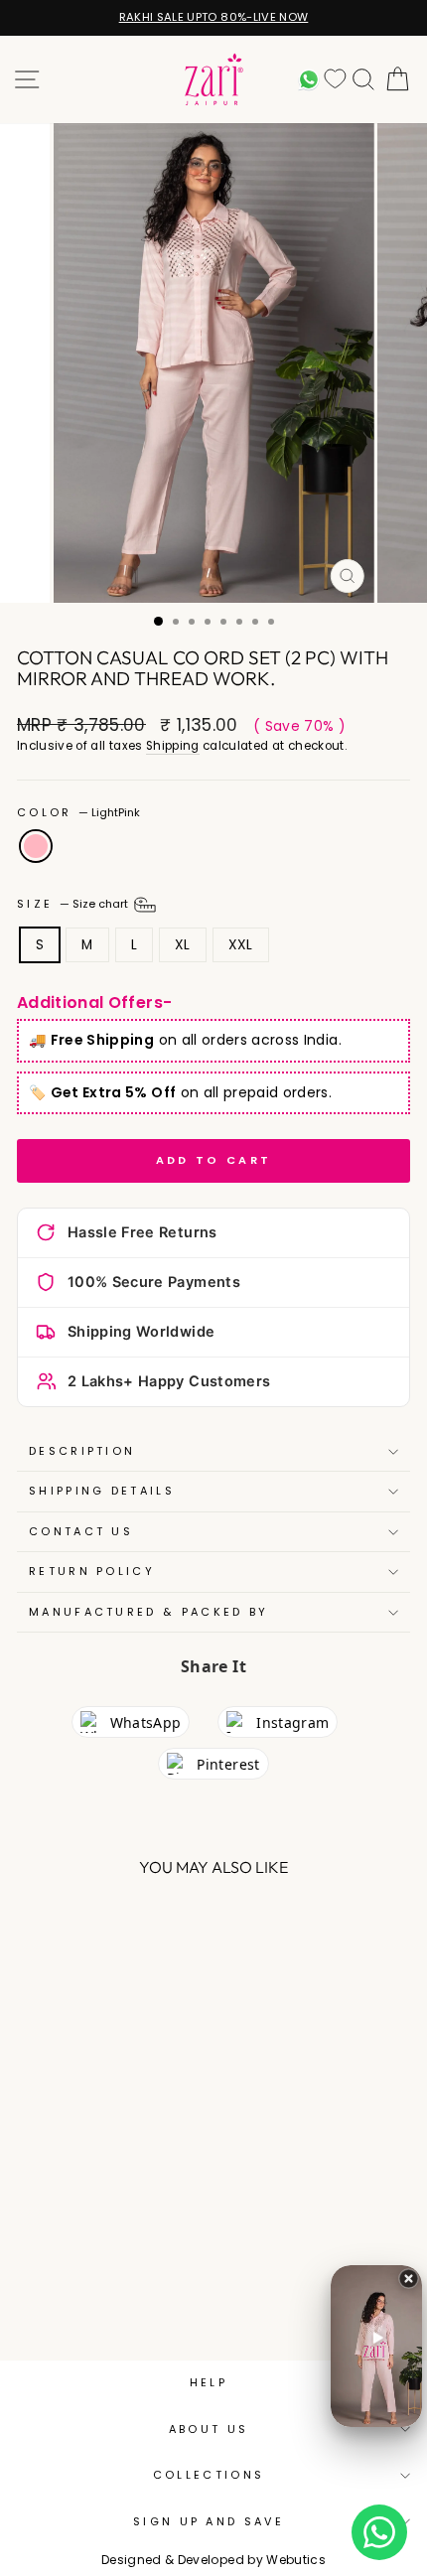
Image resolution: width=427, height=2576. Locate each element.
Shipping (173, 746)
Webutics (296, 2560)
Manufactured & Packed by (149, 1612)
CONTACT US (81, 1531)
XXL (241, 945)
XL (183, 945)
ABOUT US (209, 2429)
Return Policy (92, 1571)
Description (82, 1451)
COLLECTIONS (209, 2475)
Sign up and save (209, 2521)
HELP (209, 2382)
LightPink (36, 846)
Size (74, 904)
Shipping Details (102, 1491)
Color (78, 813)
